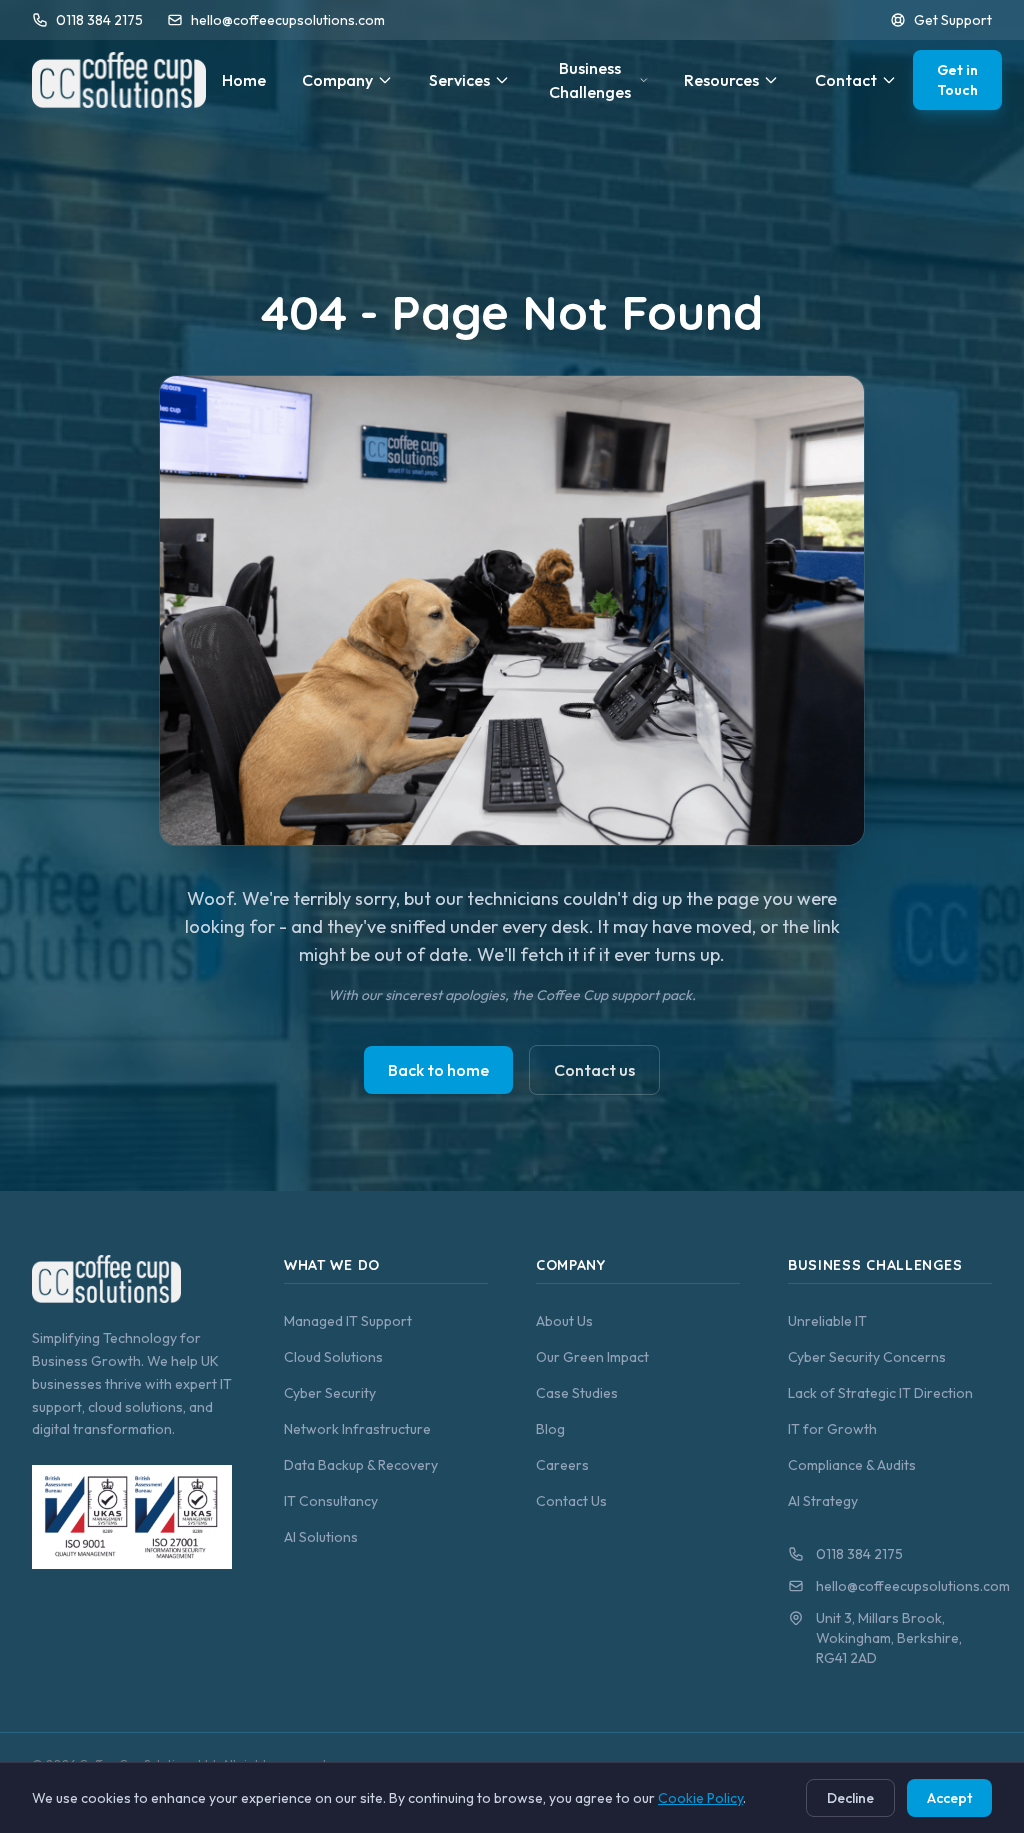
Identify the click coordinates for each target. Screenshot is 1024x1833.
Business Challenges (590, 80)
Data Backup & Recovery (361, 1465)
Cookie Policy (700, 1798)
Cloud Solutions (333, 1357)
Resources (721, 80)
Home (244, 80)
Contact (846, 80)
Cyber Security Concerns (867, 1357)
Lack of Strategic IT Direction (880, 1393)
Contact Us (571, 1501)
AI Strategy (823, 1501)
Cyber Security (330, 1393)
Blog (550, 1429)
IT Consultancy (331, 1501)
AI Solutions (321, 1537)
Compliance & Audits (852, 1465)
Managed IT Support (348, 1321)
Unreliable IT (827, 1321)
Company (337, 80)
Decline (850, 1798)
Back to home (438, 1070)
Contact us (594, 1070)
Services (459, 80)
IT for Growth (832, 1429)
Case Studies (577, 1393)
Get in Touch (957, 80)
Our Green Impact (592, 1357)
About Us (564, 1321)
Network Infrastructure (357, 1429)
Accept (949, 1798)
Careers (562, 1465)
